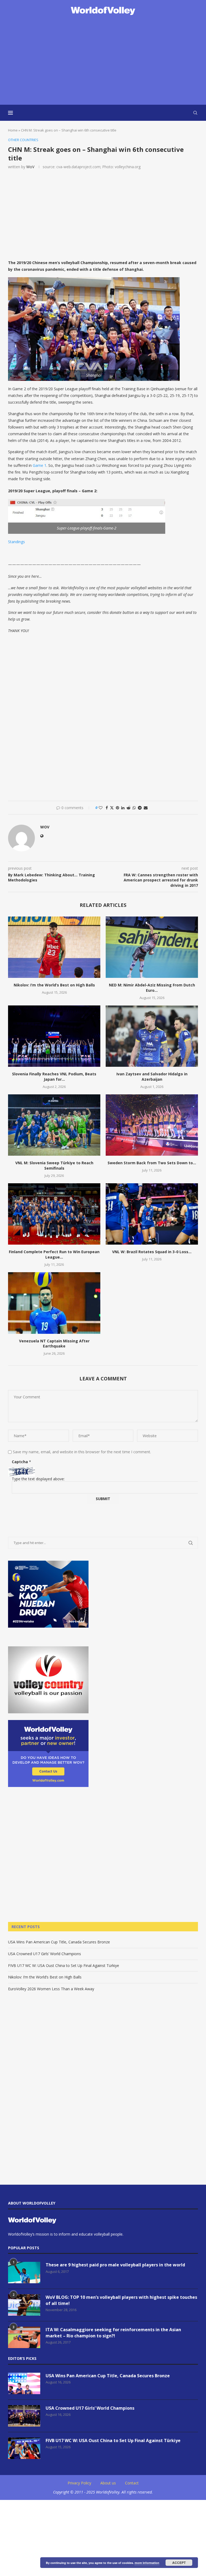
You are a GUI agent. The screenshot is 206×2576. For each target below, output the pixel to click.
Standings (16, 542)
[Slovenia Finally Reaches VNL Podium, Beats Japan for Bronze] (54, 1036)
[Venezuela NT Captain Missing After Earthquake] (54, 1303)
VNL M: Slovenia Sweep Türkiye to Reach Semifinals (54, 1165)
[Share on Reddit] (128, 808)
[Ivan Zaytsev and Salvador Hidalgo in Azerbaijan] (152, 1036)
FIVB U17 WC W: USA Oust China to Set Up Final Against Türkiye (64, 1965)
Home (13, 130)
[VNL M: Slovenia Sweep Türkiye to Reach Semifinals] (54, 1125)
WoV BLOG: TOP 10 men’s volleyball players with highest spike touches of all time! (121, 2300)
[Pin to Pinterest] (117, 808)
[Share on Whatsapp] (134, 808)
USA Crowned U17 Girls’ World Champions (45, 1954)
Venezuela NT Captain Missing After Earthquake (54, 1344)
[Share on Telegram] (140, 808)
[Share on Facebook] (107, 808)
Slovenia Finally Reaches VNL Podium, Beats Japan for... (54, 1077)
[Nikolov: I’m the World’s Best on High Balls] (54, 947)
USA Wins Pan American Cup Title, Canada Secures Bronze (59, 1942)
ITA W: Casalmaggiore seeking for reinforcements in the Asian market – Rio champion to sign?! (113, 2333)
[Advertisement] (103, 61)
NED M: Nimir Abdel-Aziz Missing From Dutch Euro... (152, 988)
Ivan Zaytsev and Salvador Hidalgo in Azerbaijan (152, 1077)
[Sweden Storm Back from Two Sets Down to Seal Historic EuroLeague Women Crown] (152, 1125)
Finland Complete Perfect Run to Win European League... (54, 1254)
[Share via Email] (146, 808)
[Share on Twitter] (112, 808)
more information (147, 2563)
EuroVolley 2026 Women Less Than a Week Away (51, 1989)
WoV (30, 167)
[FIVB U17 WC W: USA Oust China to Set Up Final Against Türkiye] (24, 2448)
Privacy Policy (79, 2483)
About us (108, 2483)
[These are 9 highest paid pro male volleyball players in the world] (24, 2273)
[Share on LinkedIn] (123, 808)
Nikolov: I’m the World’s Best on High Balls (54, 985)
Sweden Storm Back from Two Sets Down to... (152, 1163)
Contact (132, 2483)
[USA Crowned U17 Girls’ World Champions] (24, 2416)
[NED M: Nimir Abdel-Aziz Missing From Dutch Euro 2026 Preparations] (152, 947)
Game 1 (40, 465)
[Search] (195, 113)
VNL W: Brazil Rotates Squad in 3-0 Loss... (152, 1252)
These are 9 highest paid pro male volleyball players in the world (115, 2265)
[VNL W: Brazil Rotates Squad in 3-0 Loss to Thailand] (152, 1214)
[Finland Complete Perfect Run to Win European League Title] (54, 1214)
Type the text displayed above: (38, 1479)
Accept (179, 2563)
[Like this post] (101, 808)
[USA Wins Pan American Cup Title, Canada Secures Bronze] (24, 2383)
